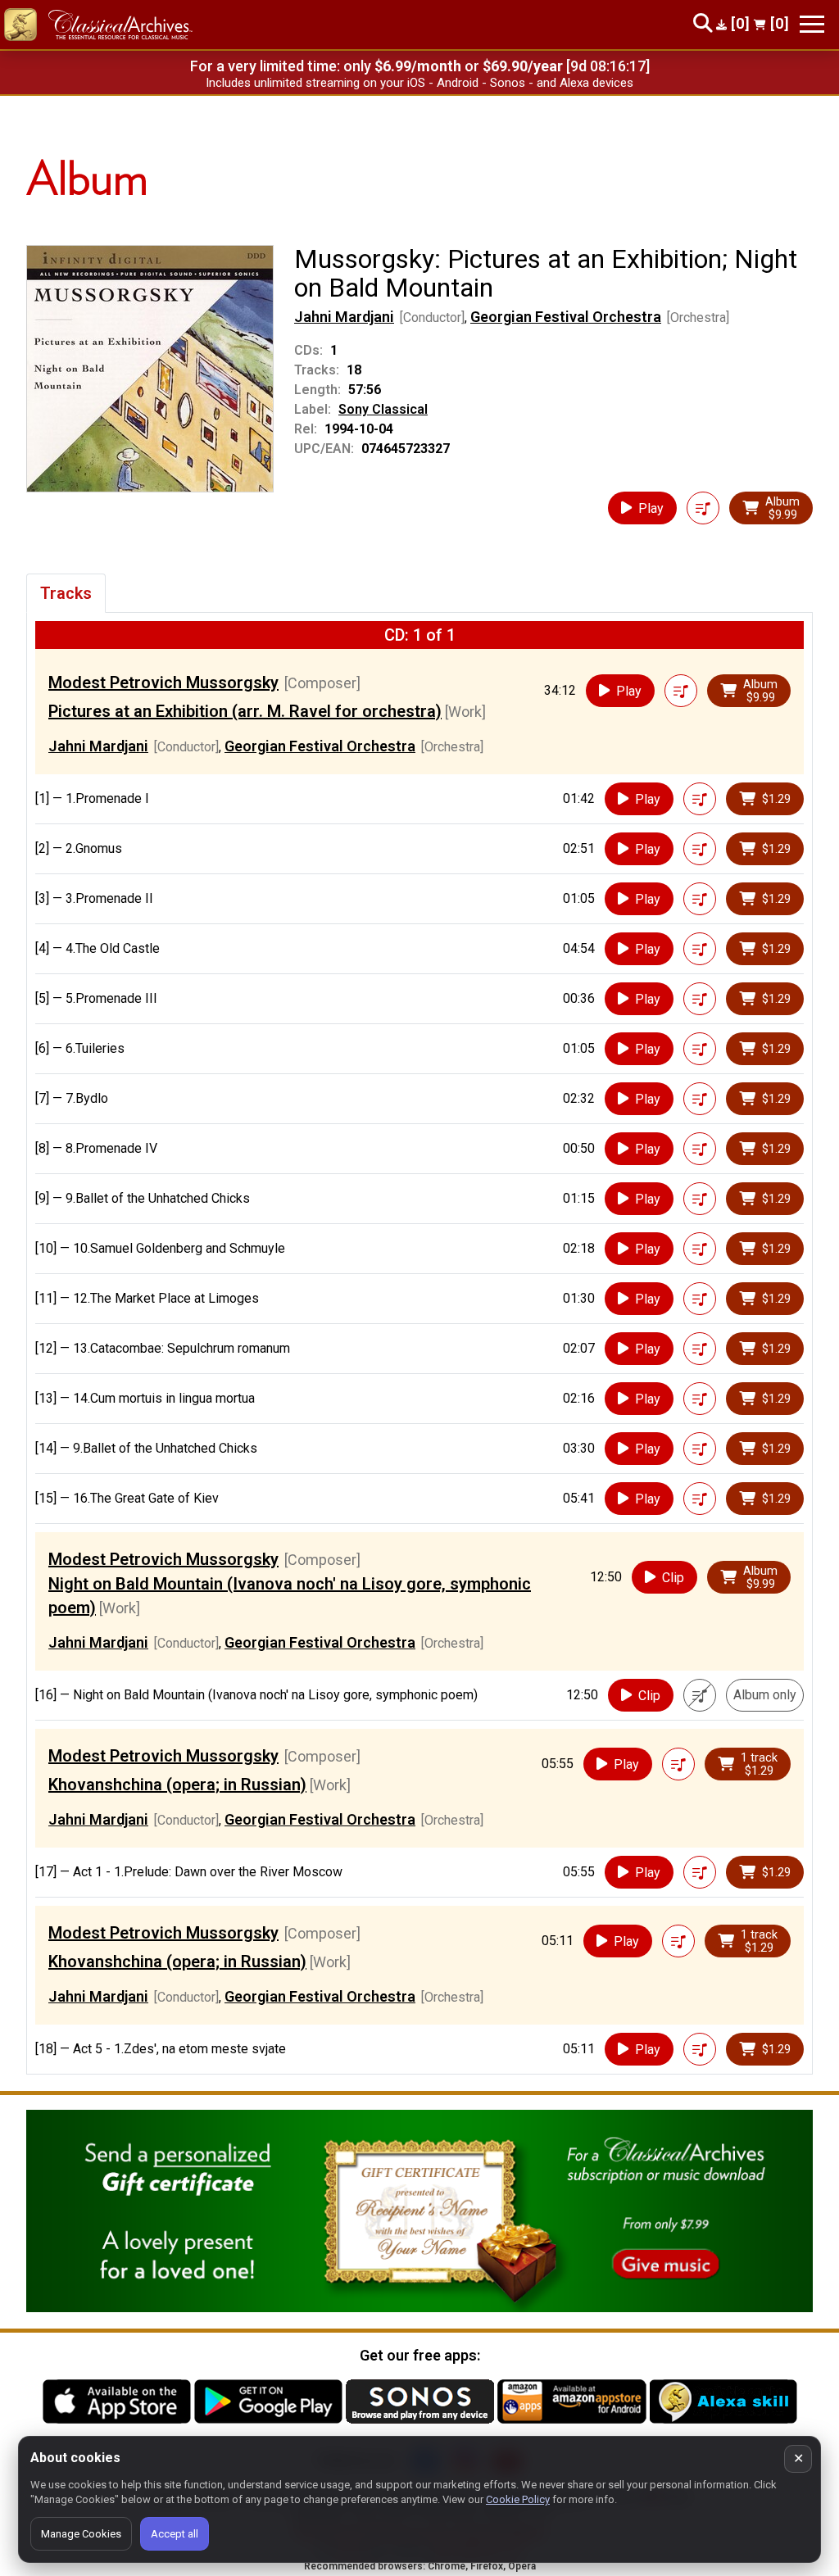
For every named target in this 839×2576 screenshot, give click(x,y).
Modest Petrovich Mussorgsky (163, 683)
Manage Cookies (81, 2534)
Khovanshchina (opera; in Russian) (177, 1785)
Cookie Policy (518, 2499)
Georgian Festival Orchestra (566, 317)
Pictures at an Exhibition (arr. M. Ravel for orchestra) (245, 711)
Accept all (175, 2534)
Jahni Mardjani (344, 317)
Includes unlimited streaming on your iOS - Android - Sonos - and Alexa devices (419, 83)
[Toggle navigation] (812, 24)
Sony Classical (383, 409)
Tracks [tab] (66, 593)
